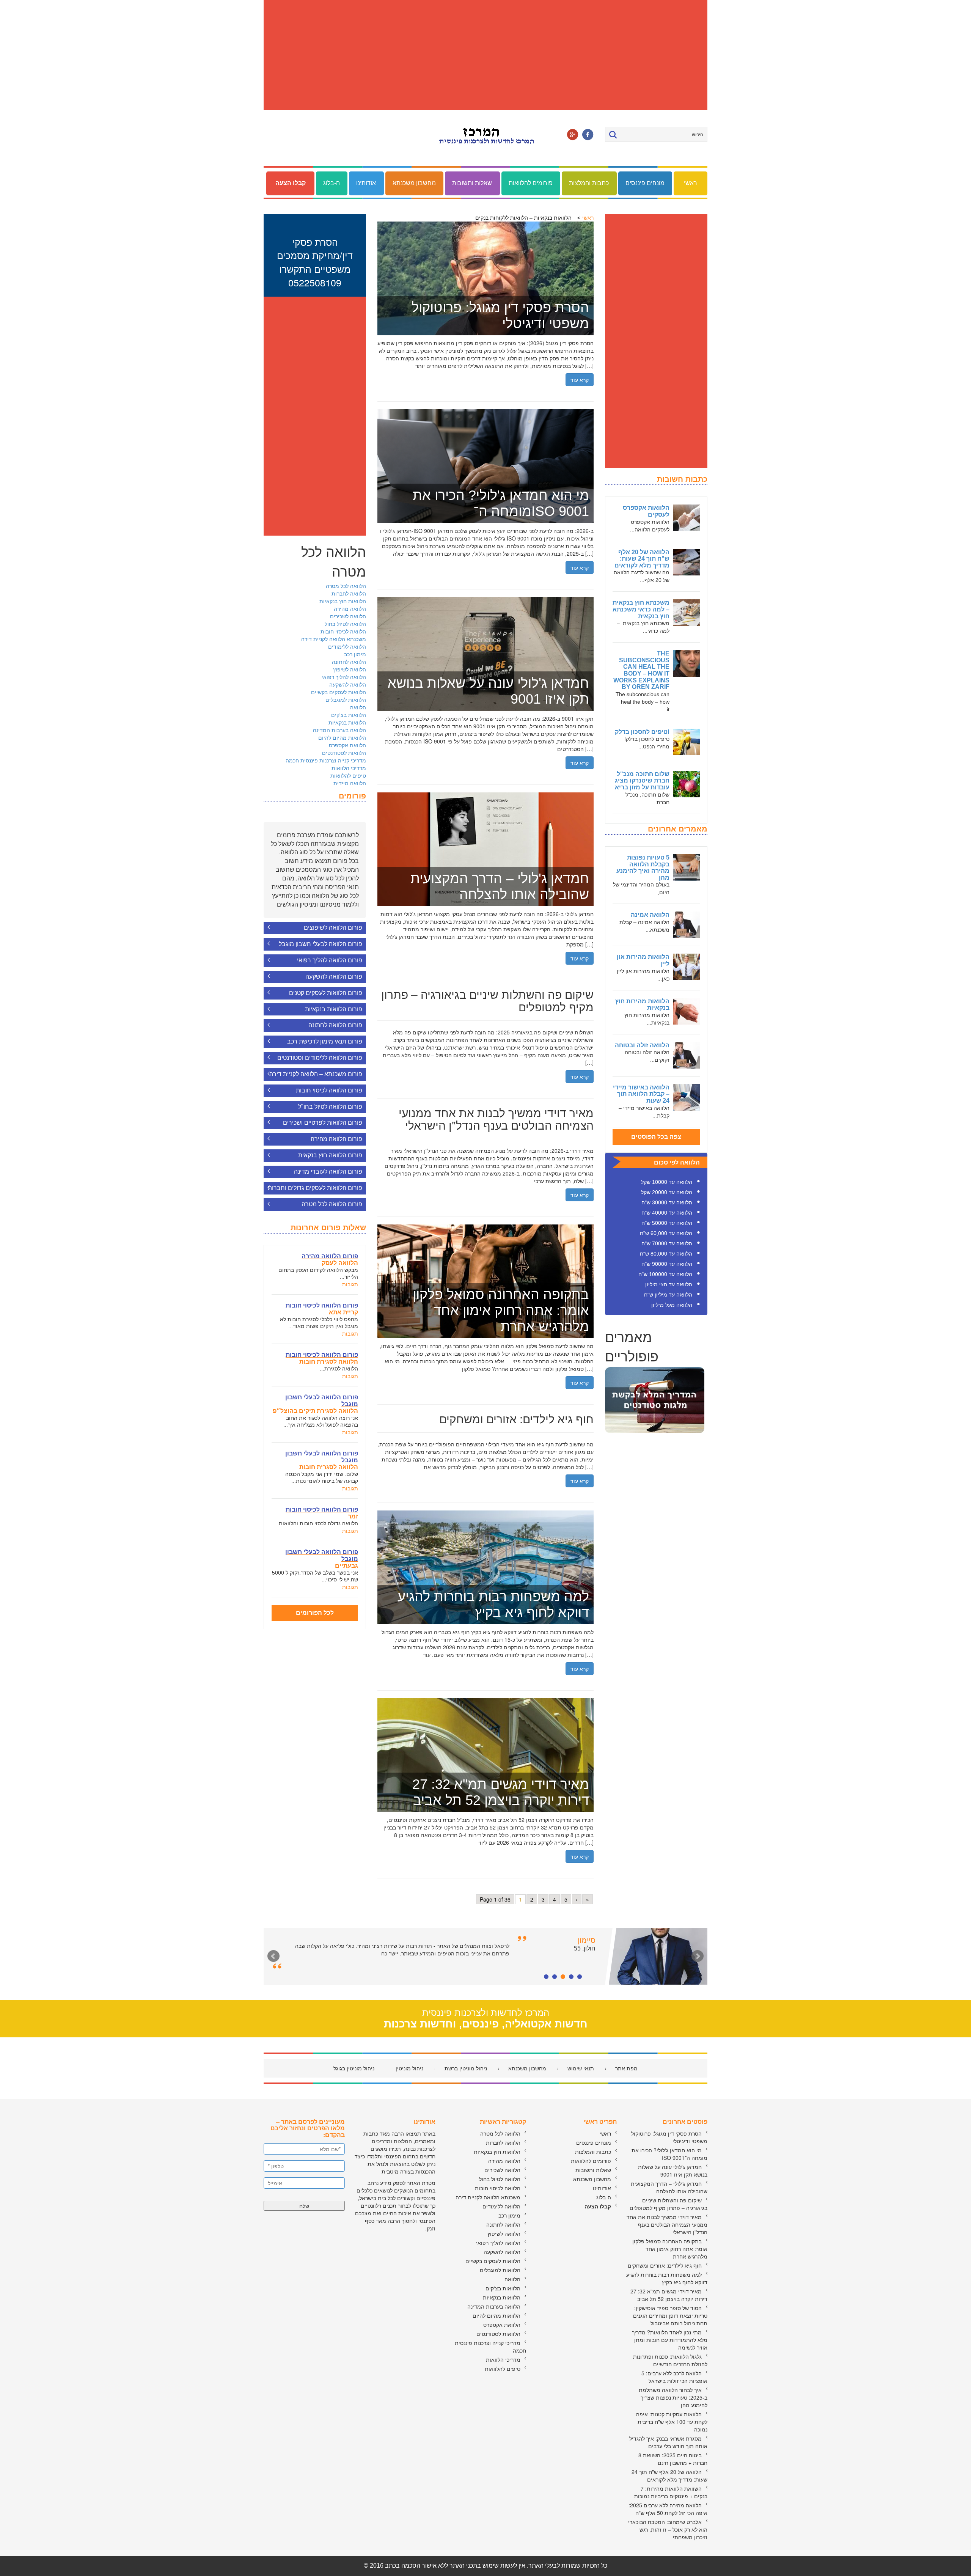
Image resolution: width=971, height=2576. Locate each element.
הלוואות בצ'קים (349, 715)
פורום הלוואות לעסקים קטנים (326, 993)
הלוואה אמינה (650, 915)
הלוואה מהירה (350, 608)
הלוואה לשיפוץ (350, 669)
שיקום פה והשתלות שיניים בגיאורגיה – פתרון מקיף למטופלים (669, 2204)
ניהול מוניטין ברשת (466, 2068)
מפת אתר (626, 2068)
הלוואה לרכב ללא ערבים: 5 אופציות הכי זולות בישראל (674, 2377)
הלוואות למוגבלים (346, 699)
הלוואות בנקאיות (347, 722)
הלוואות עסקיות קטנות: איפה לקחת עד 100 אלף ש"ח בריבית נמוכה (672, 2422)
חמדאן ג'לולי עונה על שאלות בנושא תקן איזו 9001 (673, 2171)
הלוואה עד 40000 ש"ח (667, 1213)
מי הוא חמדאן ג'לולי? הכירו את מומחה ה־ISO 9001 (669, 2154)
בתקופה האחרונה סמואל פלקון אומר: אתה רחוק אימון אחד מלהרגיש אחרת (670, 2249)
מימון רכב (355, 654)
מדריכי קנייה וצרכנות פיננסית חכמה (326, 760)
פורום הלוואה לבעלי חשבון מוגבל (321, 944)
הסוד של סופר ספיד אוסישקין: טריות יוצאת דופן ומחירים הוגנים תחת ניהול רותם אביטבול (670, 2315)
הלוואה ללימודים (347, 646)
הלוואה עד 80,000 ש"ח (666, 1254)
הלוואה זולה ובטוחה (642, 1045)
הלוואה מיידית (350, 783)
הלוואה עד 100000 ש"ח (665, 1274)
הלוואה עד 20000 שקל (667, 1192)
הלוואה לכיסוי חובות (343, 631)
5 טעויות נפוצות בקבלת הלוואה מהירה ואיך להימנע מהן (643, 868)
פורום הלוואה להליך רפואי (330, 960)
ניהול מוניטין (409, 2068)
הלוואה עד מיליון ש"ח (668, 1295)
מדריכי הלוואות (349, 768)
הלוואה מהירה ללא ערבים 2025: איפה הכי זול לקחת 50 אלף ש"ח (668, 2509)
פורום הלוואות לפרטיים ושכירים (323, 1123)
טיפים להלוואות (348, 775)
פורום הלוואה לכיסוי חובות (329, 1090)
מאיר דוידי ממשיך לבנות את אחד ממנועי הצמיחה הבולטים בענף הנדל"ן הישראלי (667, 2224)
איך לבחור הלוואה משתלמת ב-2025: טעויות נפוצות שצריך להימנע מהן (673, 2397)
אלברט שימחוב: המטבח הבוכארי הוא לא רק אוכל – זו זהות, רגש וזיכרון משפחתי (668, 2529)
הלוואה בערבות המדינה (339, 730)
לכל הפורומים (315, 1613)
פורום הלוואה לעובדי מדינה (328, 1172)
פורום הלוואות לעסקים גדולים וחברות (315, 1188)
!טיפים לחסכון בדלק (642, 732)
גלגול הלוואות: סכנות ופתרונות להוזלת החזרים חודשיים (670, 2360)
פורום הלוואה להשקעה (334, 977)
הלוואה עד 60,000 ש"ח (666, 1233)
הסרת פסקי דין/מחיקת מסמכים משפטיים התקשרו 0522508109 (315, 262)
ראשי (691, 183)
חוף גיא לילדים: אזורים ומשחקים (665, 2265)
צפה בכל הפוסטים (656, 1137)
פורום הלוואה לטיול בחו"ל (330, 1107)
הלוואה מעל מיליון (672, 1305)
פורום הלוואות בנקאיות (334, 1009)
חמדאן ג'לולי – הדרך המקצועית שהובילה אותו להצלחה (669, 2187)
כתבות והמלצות (589, 183)
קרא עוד (580, 380)
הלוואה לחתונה (349, 662)
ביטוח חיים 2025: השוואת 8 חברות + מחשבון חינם (673, 2459)
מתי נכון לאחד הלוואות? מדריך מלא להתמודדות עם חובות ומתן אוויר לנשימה (670, 2340)
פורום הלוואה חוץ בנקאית (330, 1155)
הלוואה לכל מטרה (346, 586)
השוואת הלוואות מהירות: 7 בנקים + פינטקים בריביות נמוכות (671, 2492)
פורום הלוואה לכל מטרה (332, 1204)
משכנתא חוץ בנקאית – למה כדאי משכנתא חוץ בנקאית (641, 609)
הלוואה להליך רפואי (344, 677)
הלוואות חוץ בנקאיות (343, 601)
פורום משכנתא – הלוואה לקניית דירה (316, 1074)
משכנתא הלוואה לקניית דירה (334, 639)
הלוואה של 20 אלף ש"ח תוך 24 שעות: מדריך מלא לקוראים (642, 559)
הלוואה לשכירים (348, 616)
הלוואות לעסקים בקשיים (339, 692)
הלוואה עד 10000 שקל (667, 1182)
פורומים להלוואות (531, 183)
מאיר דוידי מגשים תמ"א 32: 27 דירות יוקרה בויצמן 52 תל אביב (669, 2295)
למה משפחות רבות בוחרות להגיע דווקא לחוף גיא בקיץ (667, 2278)
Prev (273, 1956)
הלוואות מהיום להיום (342, 737)
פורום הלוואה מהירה (336, 1139)
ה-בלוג (332, 183)
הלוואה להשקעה (348, 684)
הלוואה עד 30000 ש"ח (667, 1202)
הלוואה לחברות (349, 593)
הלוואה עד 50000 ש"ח (667, 1223)
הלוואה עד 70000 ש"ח (667, 1243)
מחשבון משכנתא (414, 183)
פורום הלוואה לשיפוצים (333, 928)
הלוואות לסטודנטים (344, 753)
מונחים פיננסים (645, 183)
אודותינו (366, 183)
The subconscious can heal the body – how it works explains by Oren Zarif (641, 670)
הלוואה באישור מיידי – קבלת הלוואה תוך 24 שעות (641, 1094)
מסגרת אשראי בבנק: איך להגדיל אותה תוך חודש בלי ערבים (668, 2442)
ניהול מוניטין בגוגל (354, 2068)
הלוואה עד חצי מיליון (669, 1284)
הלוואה (358, 707)
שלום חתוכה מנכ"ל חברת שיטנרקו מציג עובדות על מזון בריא (642, 781)
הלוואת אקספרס (347, 745)
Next (698, 1956)
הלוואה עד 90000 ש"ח (667, 1264)
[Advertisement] (485, 55)
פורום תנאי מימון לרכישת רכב (325, 1041)
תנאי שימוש (581, 2068)
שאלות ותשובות (472, 183)
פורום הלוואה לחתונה (335, 1025)
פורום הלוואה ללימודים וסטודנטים (320, 1058)
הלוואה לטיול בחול (345, 624)
